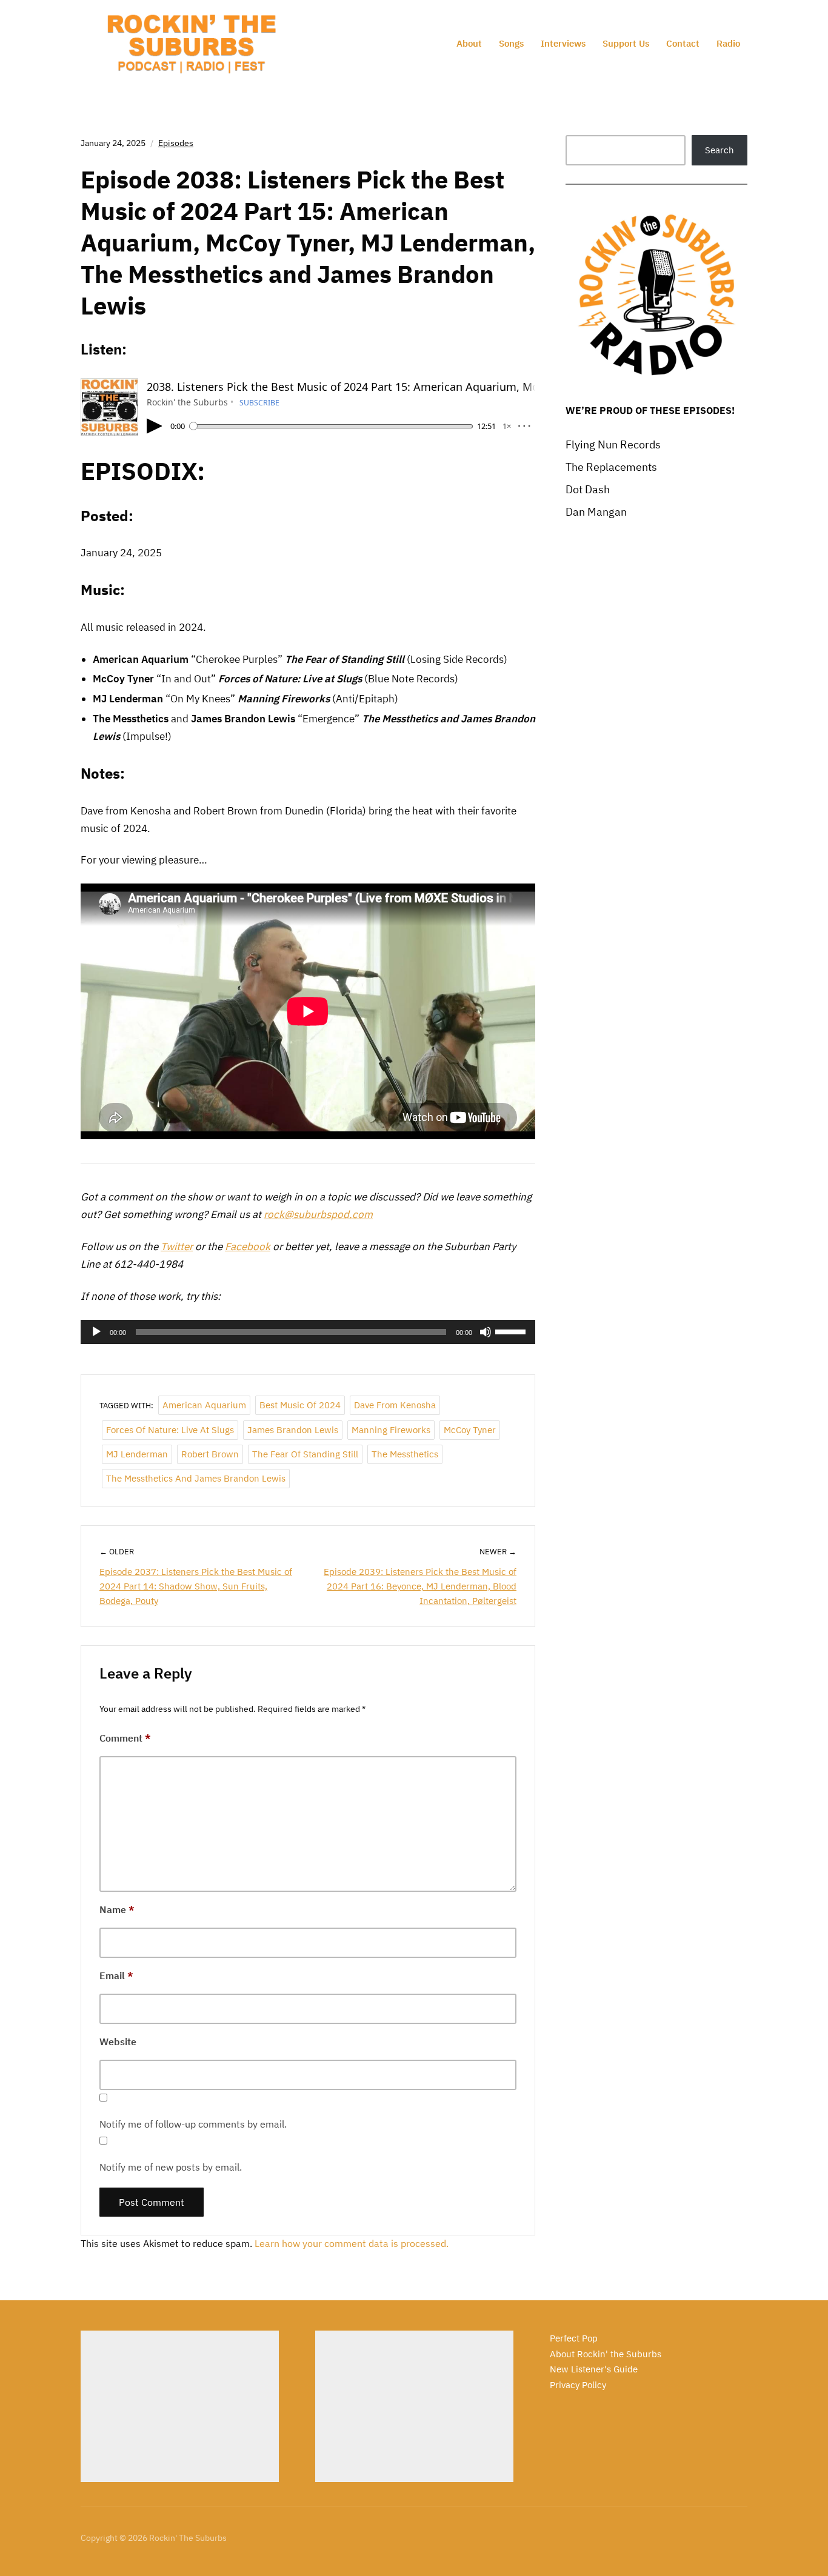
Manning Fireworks (391, 1430)
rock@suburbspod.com (318, 1214)
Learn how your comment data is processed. (352, 2243)
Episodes (176, 143)
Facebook (248, 1246)
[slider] (512, 1331)
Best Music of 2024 (300, 1405)
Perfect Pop (574, 2338)
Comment (125, 1738)
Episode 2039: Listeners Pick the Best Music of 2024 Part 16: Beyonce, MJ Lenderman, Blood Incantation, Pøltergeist (420, 1586)
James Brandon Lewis (293, 1430)
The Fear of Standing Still (305, 1454)
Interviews (563, 43)
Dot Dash (588, 489)
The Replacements (611, 467)
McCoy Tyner (470, 1430)
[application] (308, 1332)
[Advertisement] (180, 2406)
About (469, 43)
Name (117, 1909)
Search (719, 150)
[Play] (96, 1332)
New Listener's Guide (594, 2369)
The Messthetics (405, 1454)
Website (118, 2042)
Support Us (626, 43)
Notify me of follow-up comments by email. (193, 2124)
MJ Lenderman (137, 1454)
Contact (683, 43)
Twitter (177, 1246)
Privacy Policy (578, 2385)
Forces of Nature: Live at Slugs (170, 1430)
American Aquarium (204, 1405)
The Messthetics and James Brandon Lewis (196, 1478)
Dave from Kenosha (395, 1405)
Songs (511, 43)
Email (116, 1975)
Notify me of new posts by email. (171, 2167)
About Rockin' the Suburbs (606, 2354)
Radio (728, 43)
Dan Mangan (596, 512)
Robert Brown (210, 1454)
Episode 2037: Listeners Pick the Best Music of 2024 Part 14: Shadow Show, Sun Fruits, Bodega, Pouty (196, 1586)
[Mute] (486, 1332)
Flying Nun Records (613, 444)
